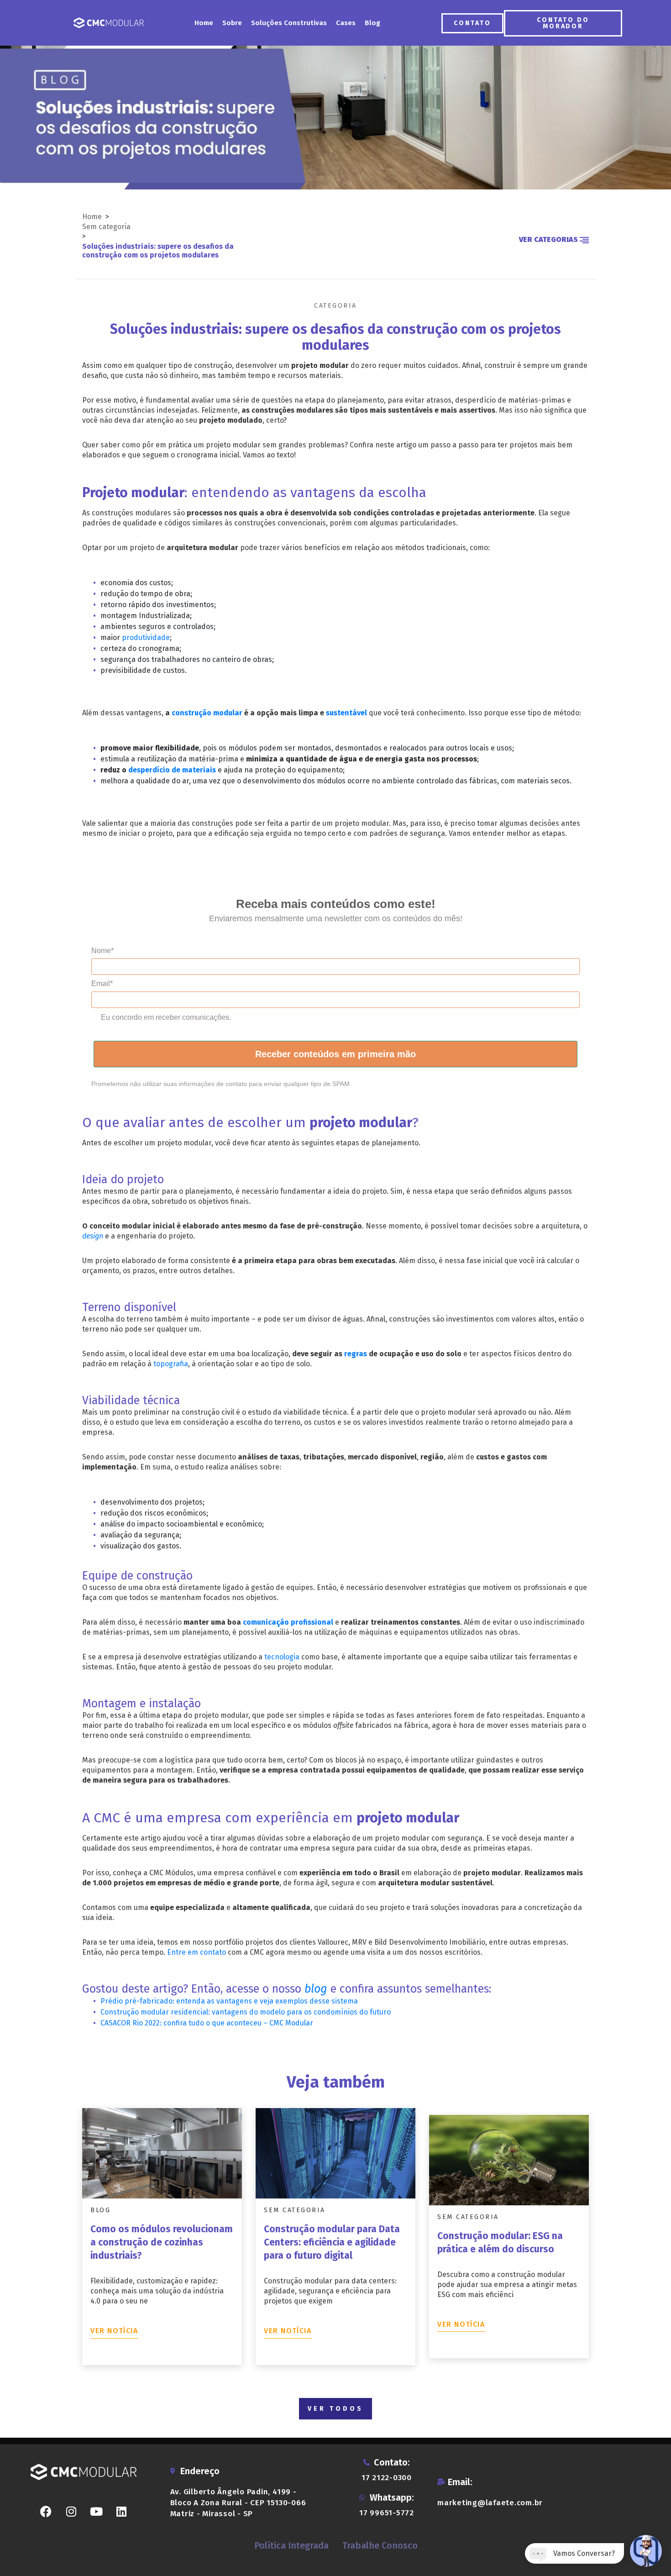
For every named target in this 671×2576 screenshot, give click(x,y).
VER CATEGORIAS (549, 239)
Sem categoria (106, 227)
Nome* (102, 951)
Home (204, 23)
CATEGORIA (335, 306)
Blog (372, 23)
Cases (346, 23)
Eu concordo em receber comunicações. (166, 1017)
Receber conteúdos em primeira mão (335, 1054)
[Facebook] (46, 2511)
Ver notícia (114, 2331)
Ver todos (335, 2409)
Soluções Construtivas (289, 23)
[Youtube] (96, 2511)
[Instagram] (71, 2511)
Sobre (232, 23)
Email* (102, 984)
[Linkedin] (121, 2511)
